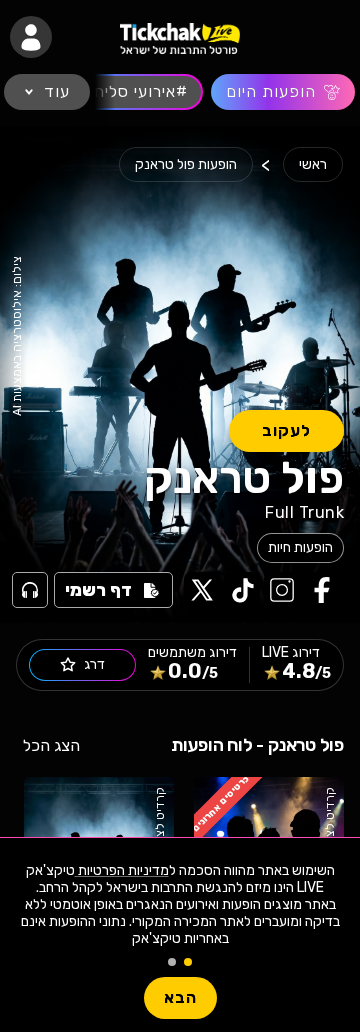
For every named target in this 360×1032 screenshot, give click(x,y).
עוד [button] (57, 91)
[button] (31, 37)
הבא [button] (180, 997)
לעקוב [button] (286, 430)
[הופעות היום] (283, 92)
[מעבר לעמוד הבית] (180, 37)
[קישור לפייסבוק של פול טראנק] (320, 590)
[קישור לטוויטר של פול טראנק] (200, 590)
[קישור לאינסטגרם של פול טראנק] (280, 590)
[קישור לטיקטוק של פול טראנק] (240, 590)
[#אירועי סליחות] (132, 92)
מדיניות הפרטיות (122, 870)
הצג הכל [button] (51, 745)
